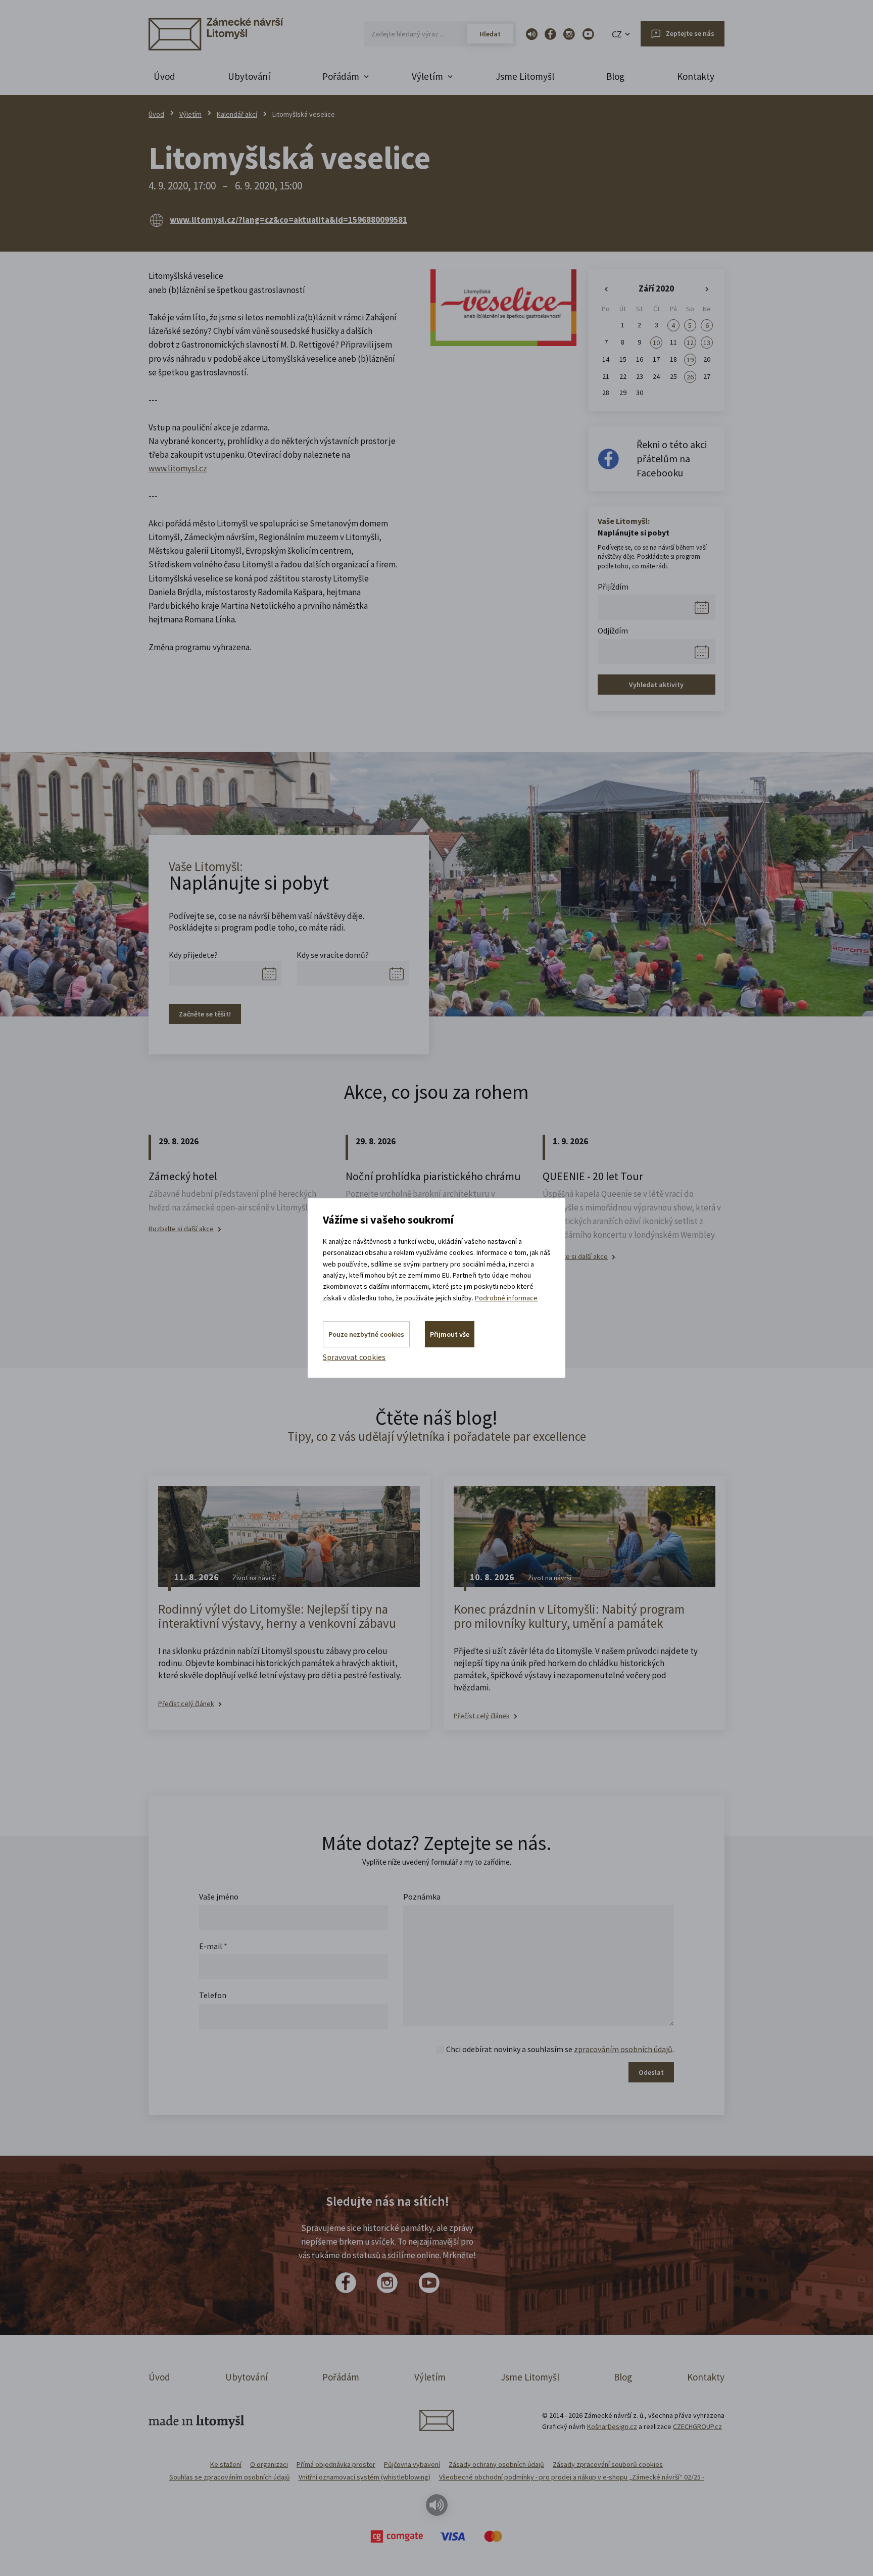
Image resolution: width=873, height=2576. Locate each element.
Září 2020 (656, 288)
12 (690, 343)
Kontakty (696, 76)
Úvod (164, 76)
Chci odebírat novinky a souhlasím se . (560, 2049)
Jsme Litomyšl (525, 76)
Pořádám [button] (341, 76)
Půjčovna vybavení (412, 2464)
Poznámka (422, 1897)
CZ (617, 34)
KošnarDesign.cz (612, 2426)
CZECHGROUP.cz (697, 2426)
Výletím (190, 114)
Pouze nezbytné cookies (366, 1334)
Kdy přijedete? (193, 955)
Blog (615, 76)
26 (690, 377)
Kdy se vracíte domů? (333, 955)
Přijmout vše (450, 1334)
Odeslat (651, 2072)
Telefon (213, 1995)
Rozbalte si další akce (181, 1229)
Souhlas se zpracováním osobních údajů (230, 2477)
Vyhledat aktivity (656, 685)
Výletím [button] (427, 76)
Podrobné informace (506, 1298)
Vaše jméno (219, 1897)
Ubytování (249, 76)
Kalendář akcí (237, 114)
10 (656, 343)
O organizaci (269, 2464)
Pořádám (341, 2377)
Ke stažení (226, 2464)
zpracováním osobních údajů (623, 2049)
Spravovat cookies (354, 1357)
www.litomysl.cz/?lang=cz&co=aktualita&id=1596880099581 (288, 220)
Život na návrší (254, 1578)
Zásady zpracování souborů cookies (608, 2464)
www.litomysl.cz (178, 468)
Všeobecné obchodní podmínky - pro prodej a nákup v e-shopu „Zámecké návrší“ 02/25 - (572, 2477)
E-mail (213, 1946)
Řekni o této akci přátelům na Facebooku (672, 458)
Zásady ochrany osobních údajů (496, 2464)
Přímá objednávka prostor (336, 2464)
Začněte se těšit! (205, 1014)
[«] (606, 289)
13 (707, 343)
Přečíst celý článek (186, 1704)
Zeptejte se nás (690, 33)
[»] (707, 289)
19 (690, 360)
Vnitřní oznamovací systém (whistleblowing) (365, 2477)
